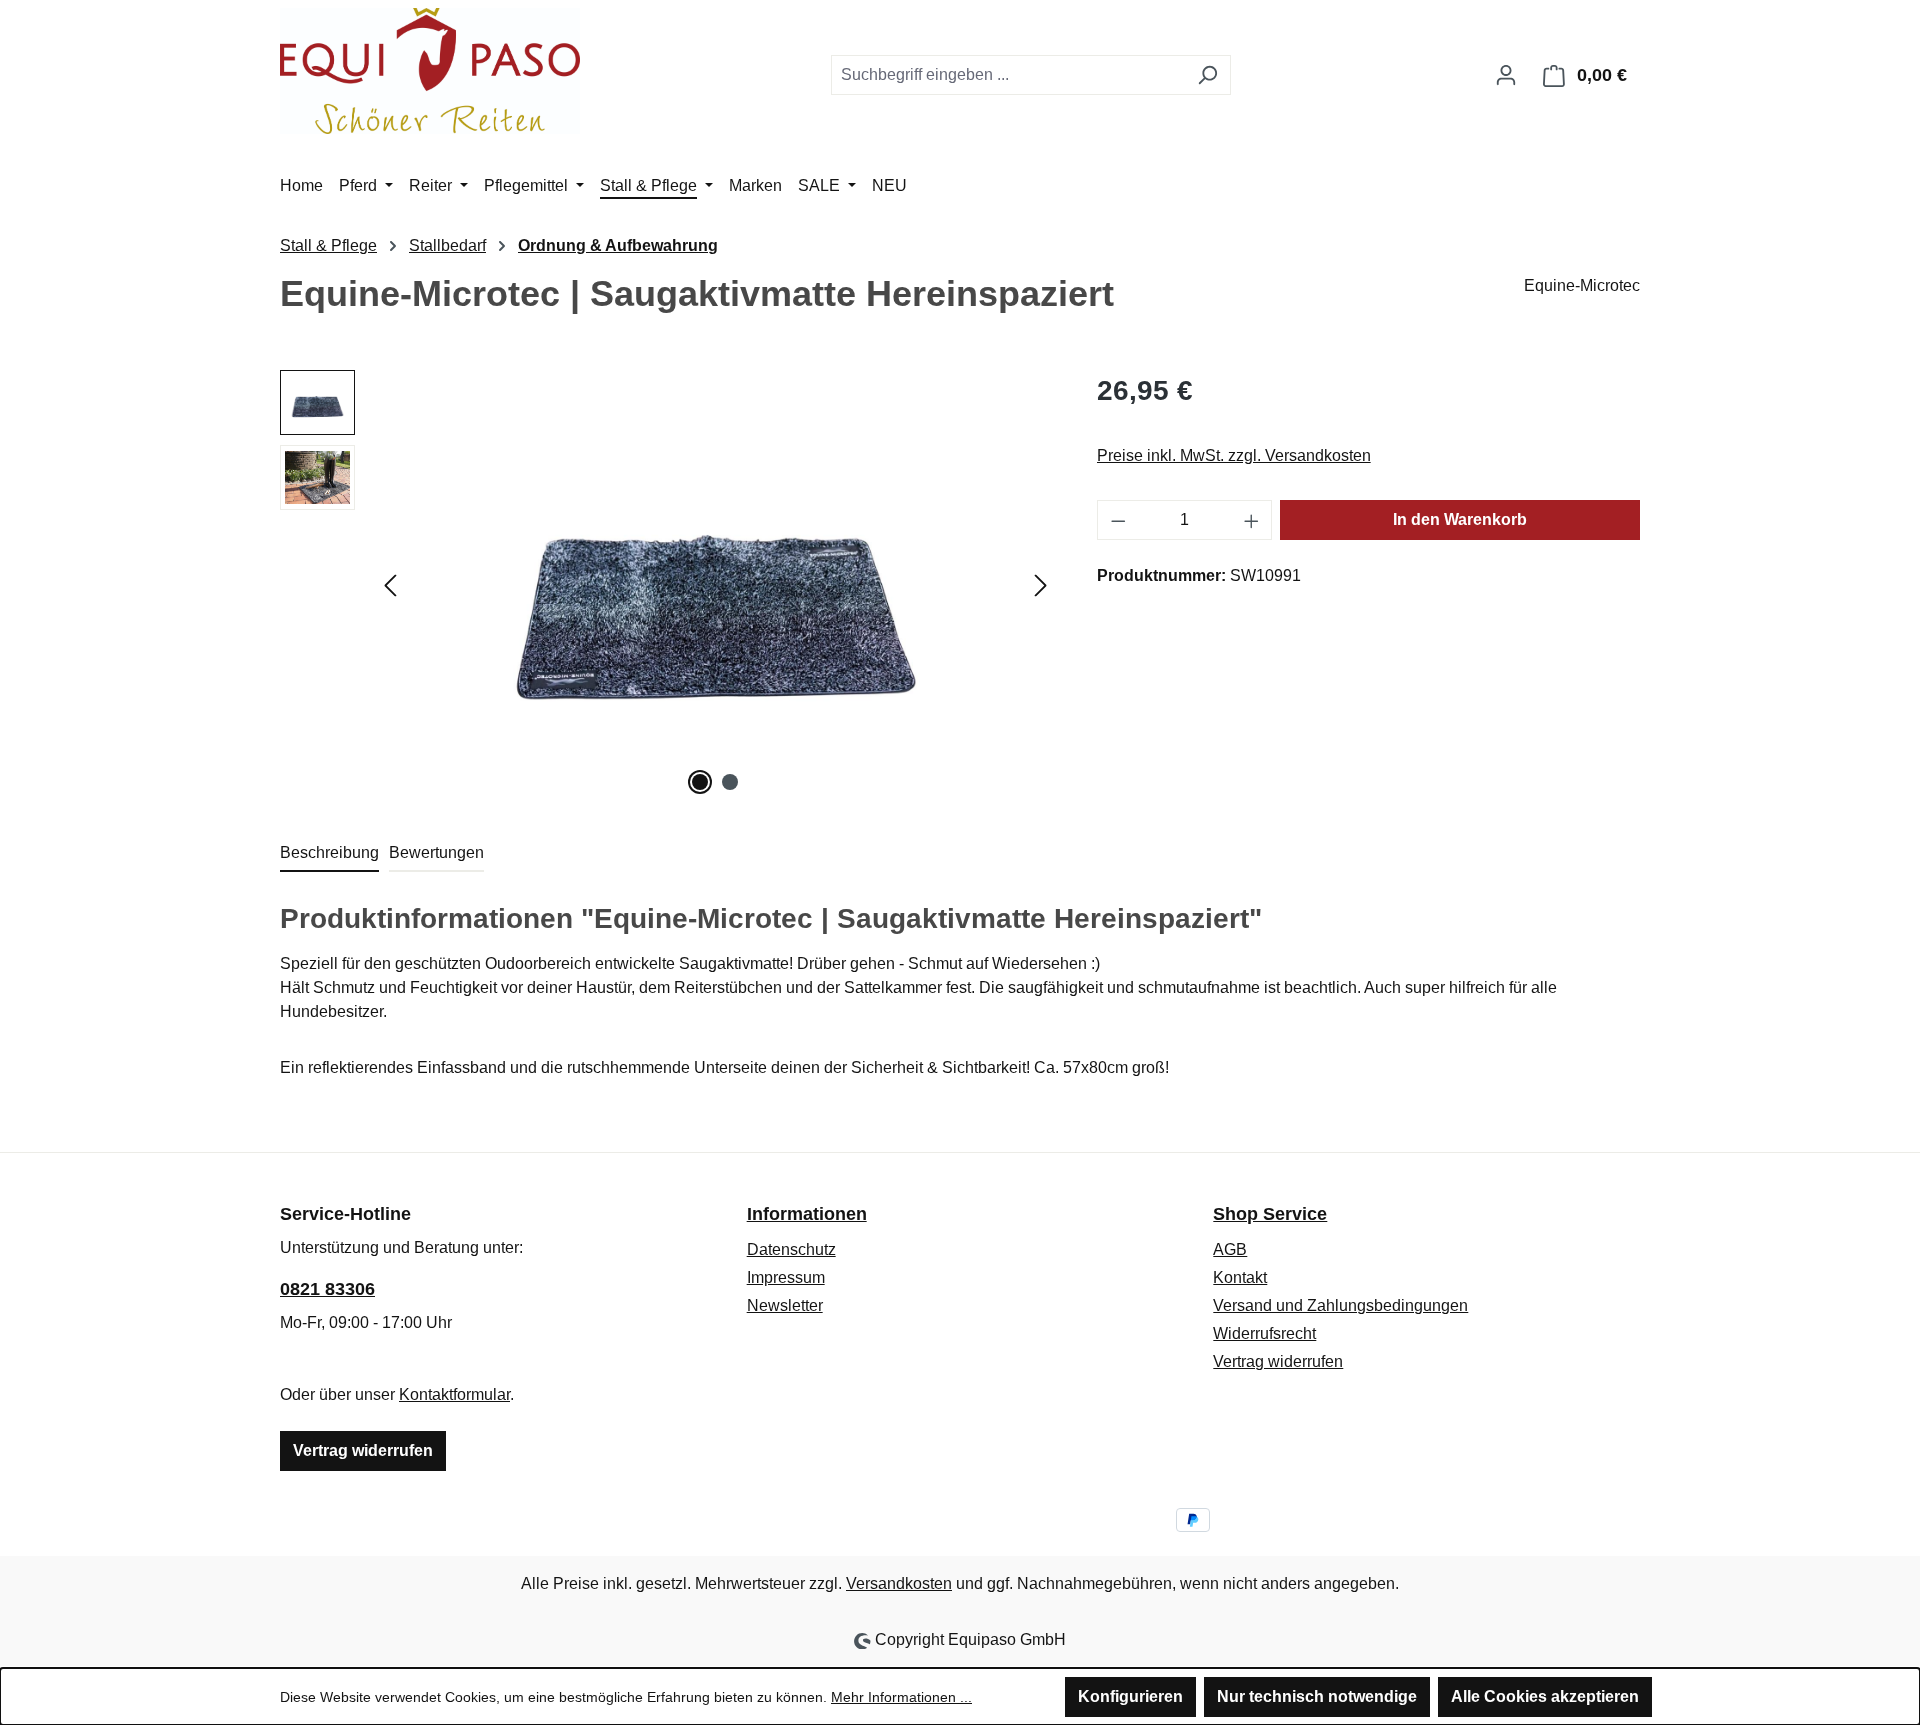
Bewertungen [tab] (436, 852)
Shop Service (1270, 1214)
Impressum (786, 1277)
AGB (1230, 1249)
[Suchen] (1207, 75)
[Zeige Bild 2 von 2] (730, 782)
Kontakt (1240, 1277)
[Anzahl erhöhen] (1252, 520)
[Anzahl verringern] (1118, 520)
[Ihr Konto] (1506, 75)
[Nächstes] (1041, 585)
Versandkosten (899, 1583)
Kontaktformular (454, 1394)
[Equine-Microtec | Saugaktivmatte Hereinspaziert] (715, 585)
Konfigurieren (1130, 1696)
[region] (668, 585)
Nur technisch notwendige (1317, 1696)
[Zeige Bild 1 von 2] (700, 782)
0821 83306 (327, 1289)
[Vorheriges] (390, 585)
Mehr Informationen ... (901, 1697)
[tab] (329, 854)
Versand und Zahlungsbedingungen (1340, 1305)
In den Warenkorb (1460, 519)
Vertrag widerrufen (363, 1450)
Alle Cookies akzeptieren (1545, 1696)
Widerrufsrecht (1264, 1333)
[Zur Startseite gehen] (430, 71)
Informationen (807, 1214)
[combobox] (1008, 75)
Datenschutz (791, 1249)
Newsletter (785, 1305)
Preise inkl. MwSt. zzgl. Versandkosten (1234, 455)
